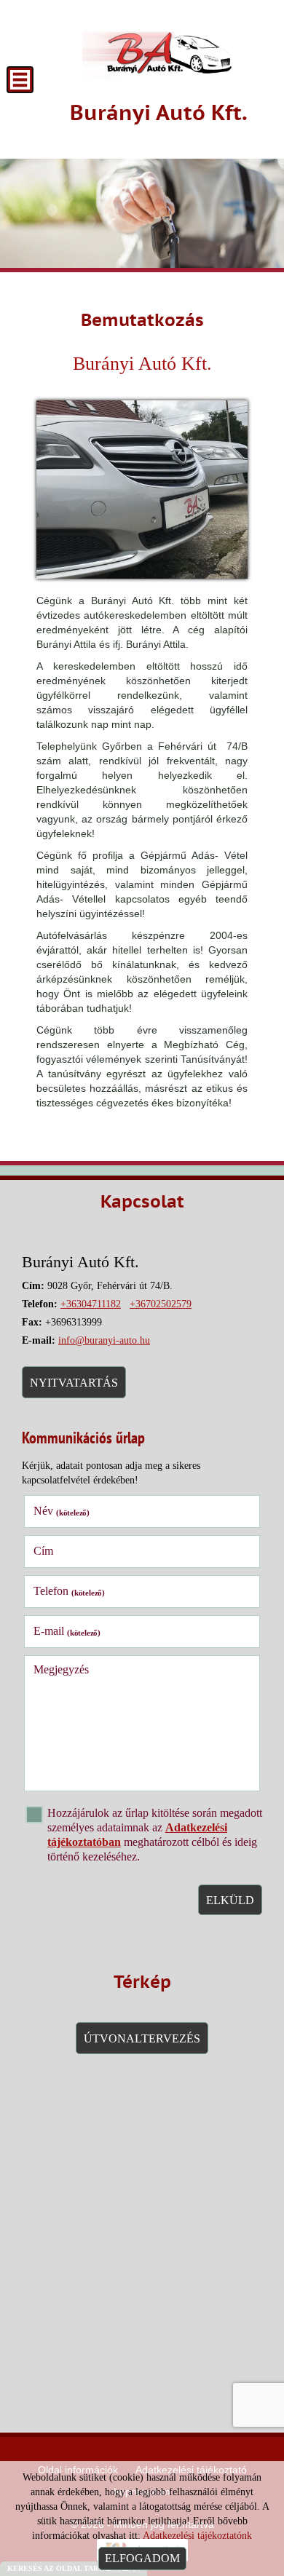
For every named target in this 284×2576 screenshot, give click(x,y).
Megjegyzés (61, 1669)
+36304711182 (91, 1304)
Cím (43, 1551)
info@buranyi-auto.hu (104, 1340)
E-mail (67, 1631)
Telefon (69, 1591)
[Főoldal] (159, 51)
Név (62, 1511)
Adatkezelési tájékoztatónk (197, 2536)
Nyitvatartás (74, 1383)
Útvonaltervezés (142, 2038)
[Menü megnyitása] (20, 80)
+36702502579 (161, 1304)
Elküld (230, 1900)
